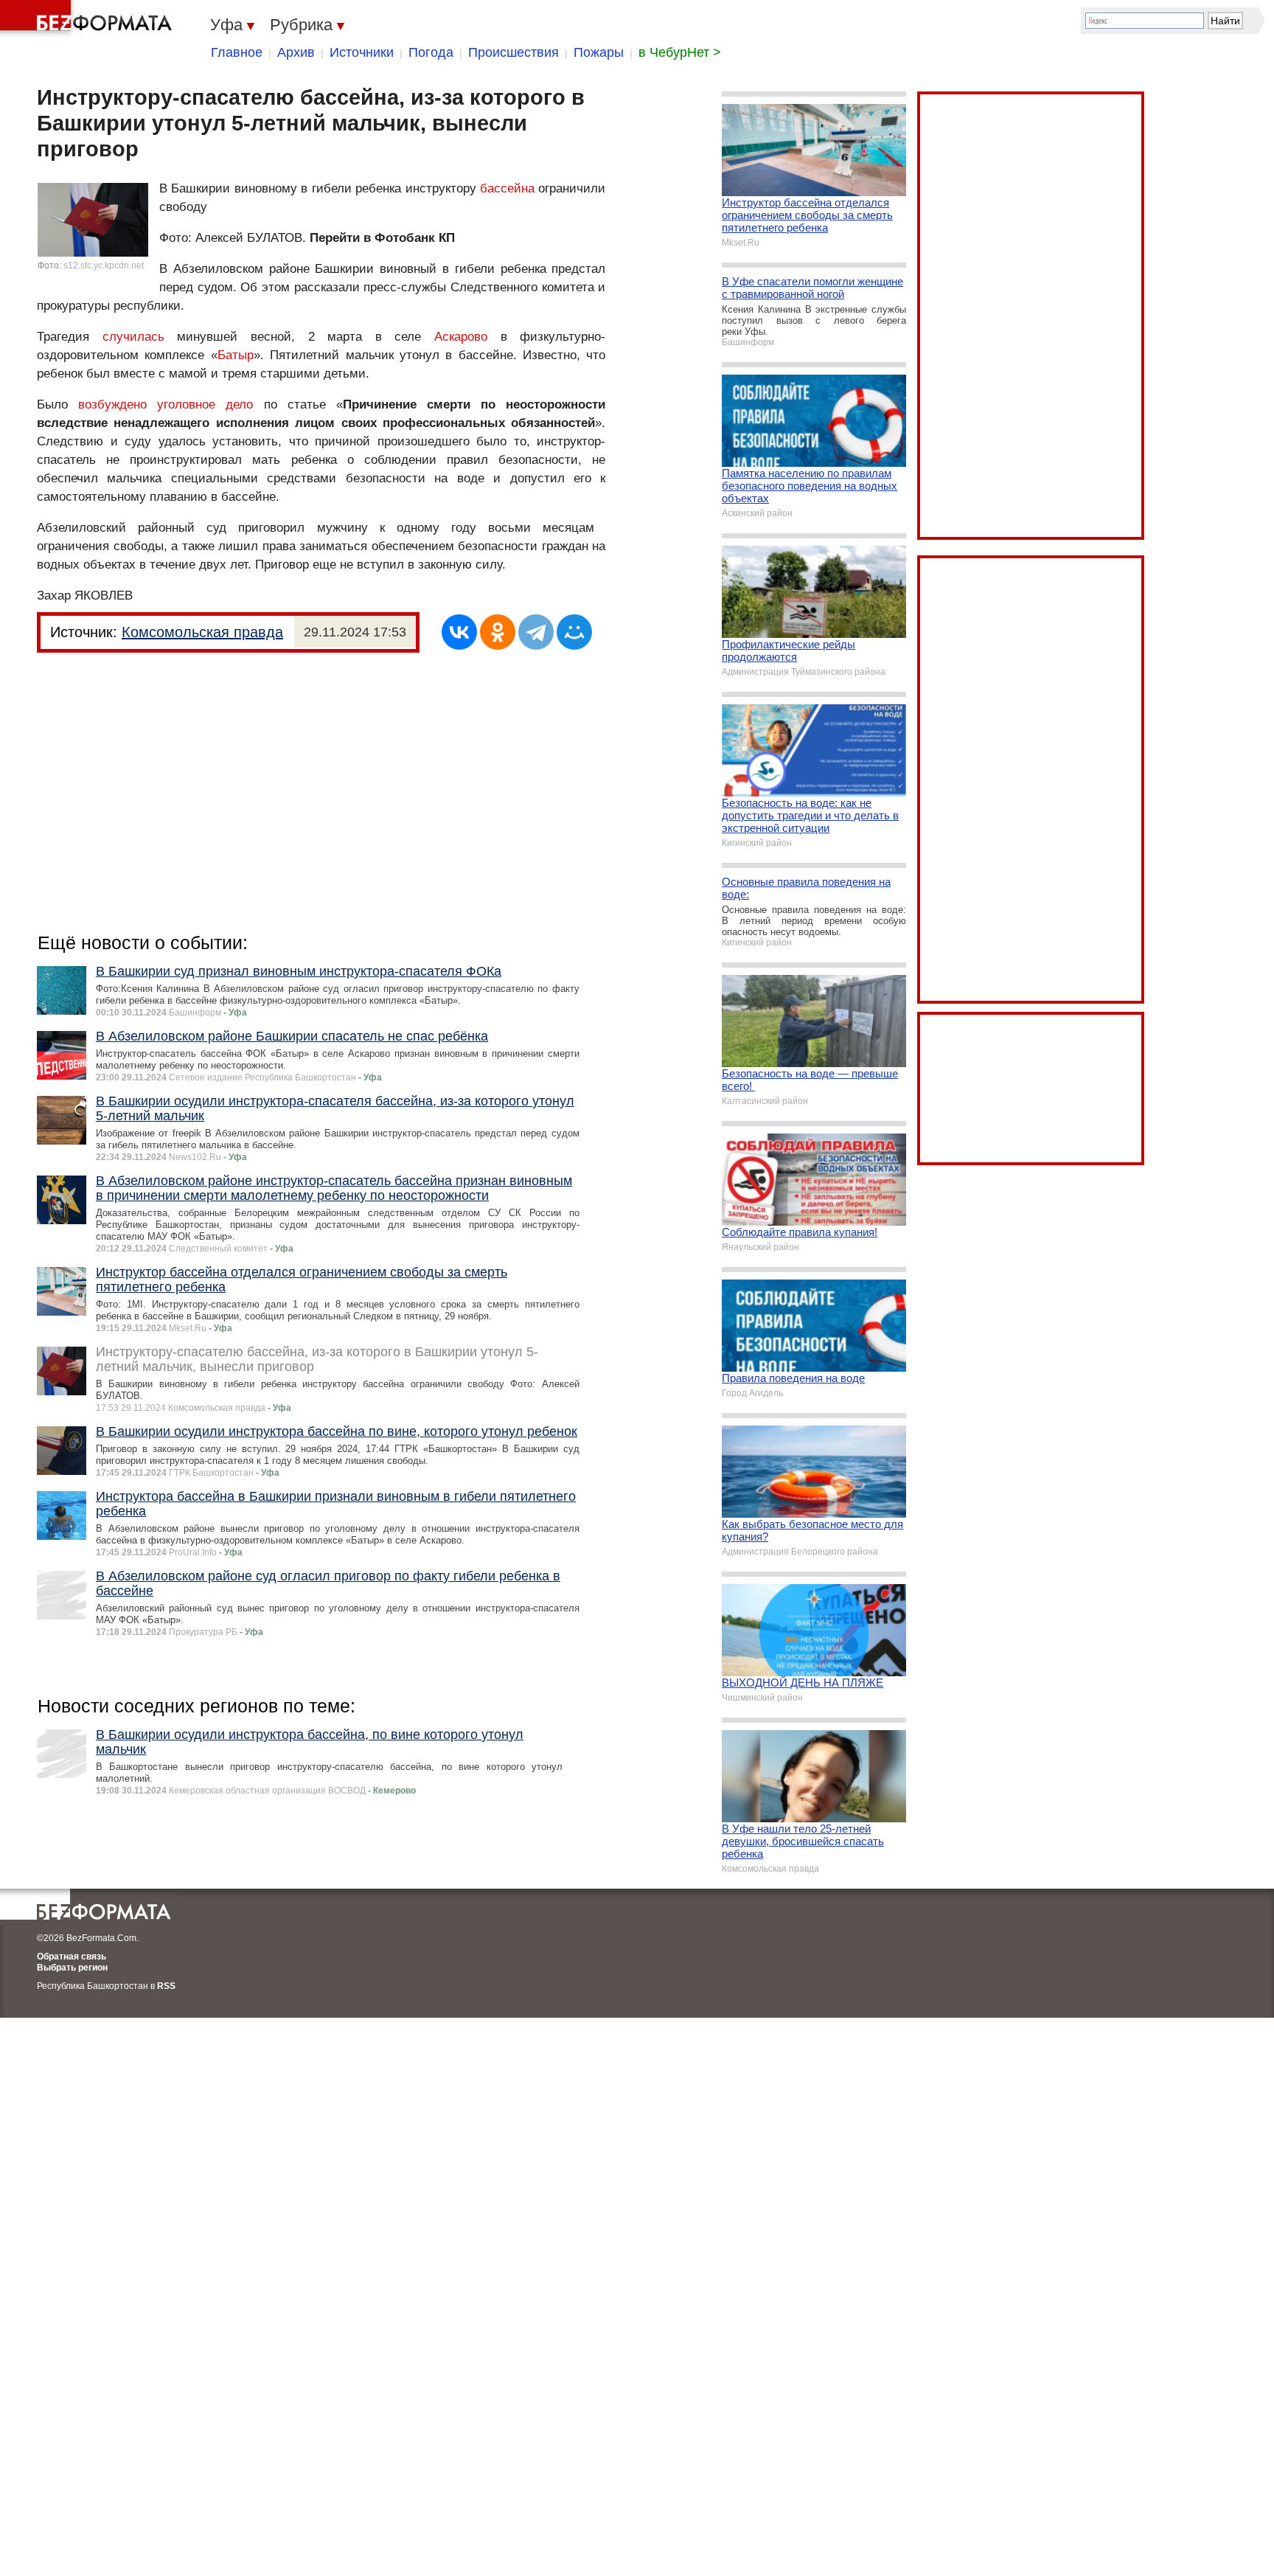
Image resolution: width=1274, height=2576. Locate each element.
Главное (237, 52)
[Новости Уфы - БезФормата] (88, 18)
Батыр (236, 355)
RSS (166, 1986)
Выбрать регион (72, 1968)
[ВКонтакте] (459, 632)
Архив (296, 52)
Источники (362, 52)
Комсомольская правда (202, 632)
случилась (133, 337)
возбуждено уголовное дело (166, 405)
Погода (431, 52)
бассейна (507, 188)
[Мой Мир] (574, 632)
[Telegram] (536, 632)
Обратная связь (72, 1957)
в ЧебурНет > (680, 52)
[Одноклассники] (498, 632)
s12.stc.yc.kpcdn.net (104, 265)
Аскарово (461, 337)
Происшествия (514, 52)
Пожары (599, 52)
